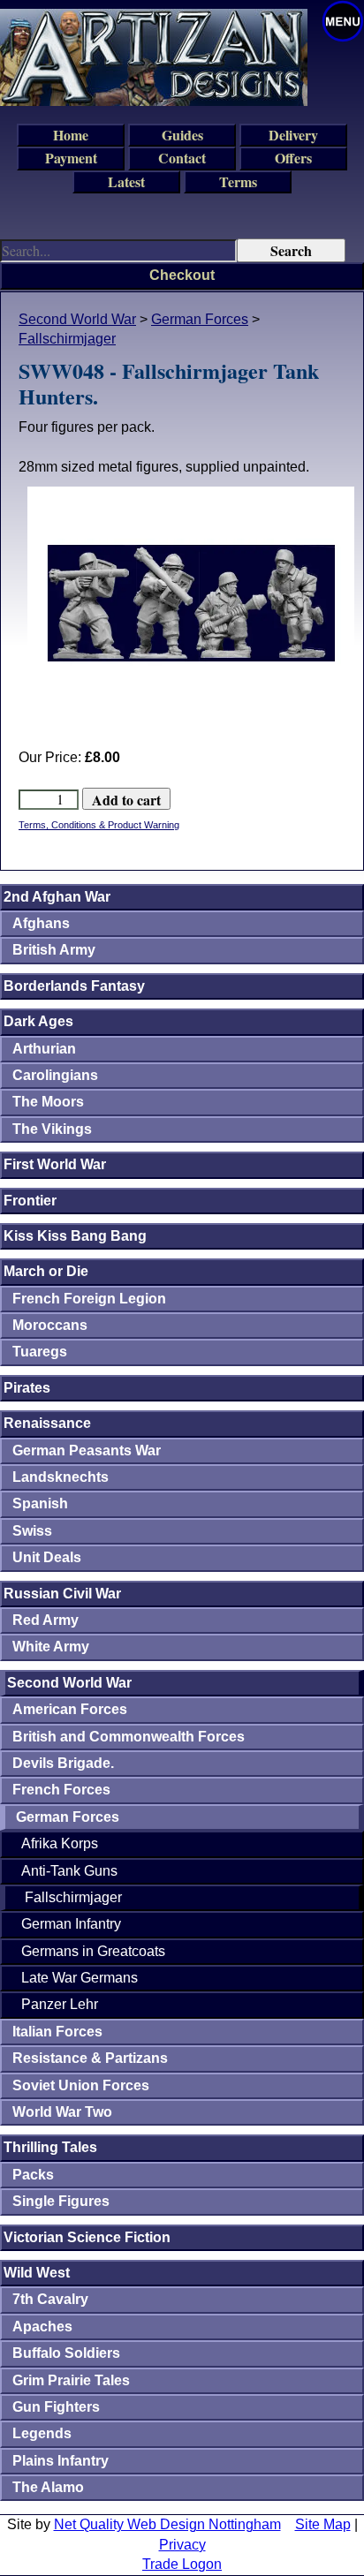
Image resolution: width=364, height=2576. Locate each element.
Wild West (37, 2273)
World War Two (62, 2112)
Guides (182, 135)
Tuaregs (40, 1352)
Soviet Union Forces (81, 2085)
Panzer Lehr (60, 2004)
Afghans (41, 923)
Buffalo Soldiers (66, 2353)
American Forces (70, 1709)
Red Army (45, 1620)
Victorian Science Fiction (87, 2237)
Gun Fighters (56, 2407)
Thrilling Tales (50, 2147)
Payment (71, 158)
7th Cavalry (50, 2299)
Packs (33, 2175)
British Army (54, 950)
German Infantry (71, 1924)
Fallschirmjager (67, 339)
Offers (293, 158)
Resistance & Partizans (90, 2058)
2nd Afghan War (57, 897)
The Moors (48, 1102)
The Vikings (52, 1129)
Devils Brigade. (63, 1763)
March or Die (46, 1271)
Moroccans (50, 1325)
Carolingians (55, 1075)
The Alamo (48, 2487)
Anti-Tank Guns (69, 1871)
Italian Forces (57, 2032)
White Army (51, 1647)
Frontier (30, 1201)
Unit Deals (47, 1557)
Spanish (40, 1503)
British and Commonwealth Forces (129, 1737)
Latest (126, 181)
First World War (55, 1164)
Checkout (182, 275)
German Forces (200, 319)
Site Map (323, 2524)
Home (71, 135)
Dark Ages (38, 1021)
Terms (238, 181)
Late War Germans (80, 1978)
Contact (182, 158)
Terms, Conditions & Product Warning (99, 825)
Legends (42, 2433)
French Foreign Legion (89, 1299)
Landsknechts (61, 1477)
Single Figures (61, 2201)
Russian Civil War (62, 1594)
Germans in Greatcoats (93, 1951)
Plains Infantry (61, 2461)
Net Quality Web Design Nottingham (167, 2524)
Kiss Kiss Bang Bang (75, 1236)
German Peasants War (87, 1450)
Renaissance (47, 1423)
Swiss (32, 1531)
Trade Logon (182, 2564)
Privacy (182, 2545)
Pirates (27, 1388)
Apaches (42, 2327)
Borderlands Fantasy (74, 986)
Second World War (77, 319)
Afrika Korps (60, 1843)
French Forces (61, 1790)
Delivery (293, 135)
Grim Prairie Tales (71, 2380)
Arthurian (44, 1049)
